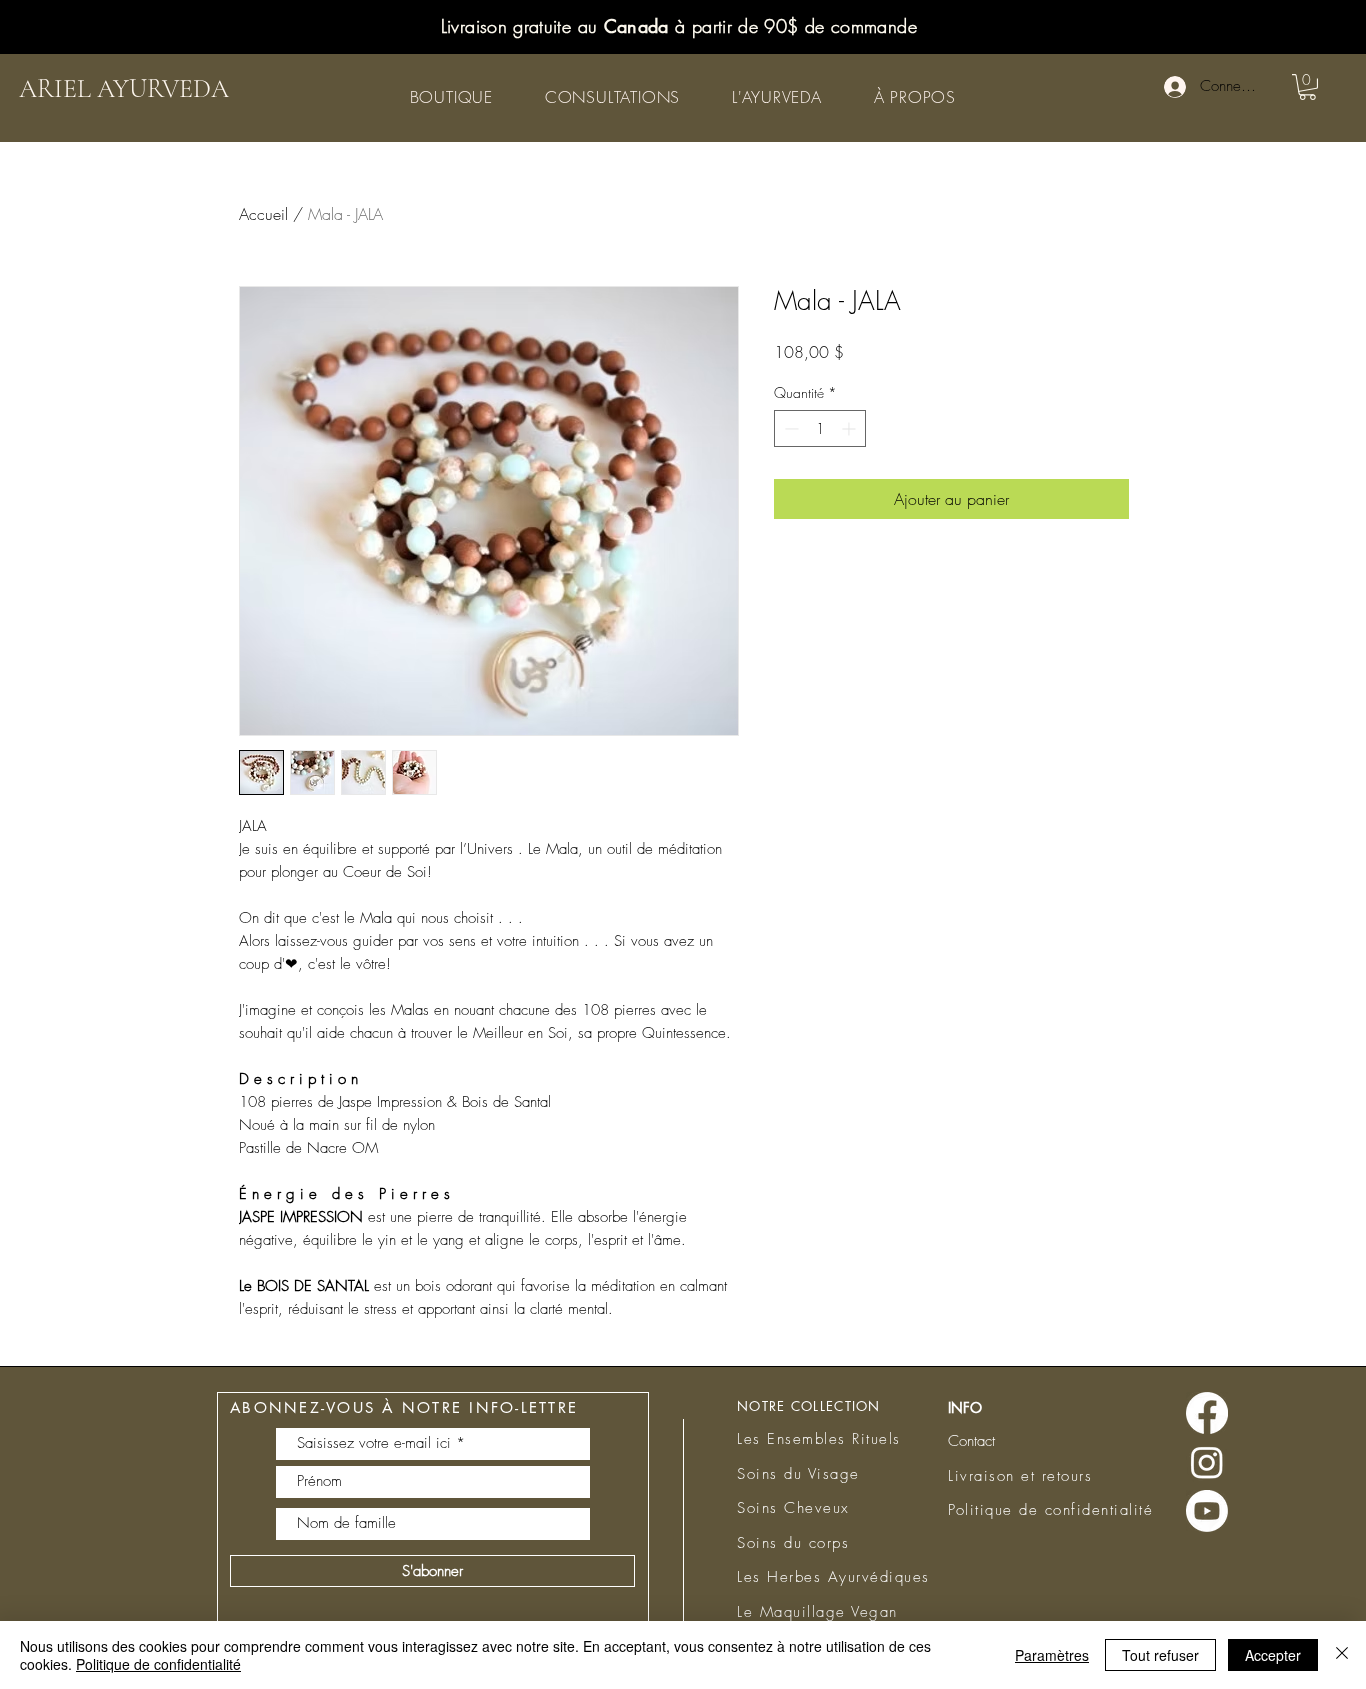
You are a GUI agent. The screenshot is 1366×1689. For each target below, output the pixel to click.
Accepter (1273, 1655)
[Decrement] (789, 428)
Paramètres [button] (1052, 1655)
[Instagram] (1207, 1462)
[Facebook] (1207, 1413)
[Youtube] (1207, 1511)
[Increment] (850, 428)
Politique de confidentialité (158, 1664)
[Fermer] (1342, 1655)
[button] (451, 97)
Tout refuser (1160, 1655)
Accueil (263, 214)
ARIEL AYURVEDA (124, 88)
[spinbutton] (820, 428)
